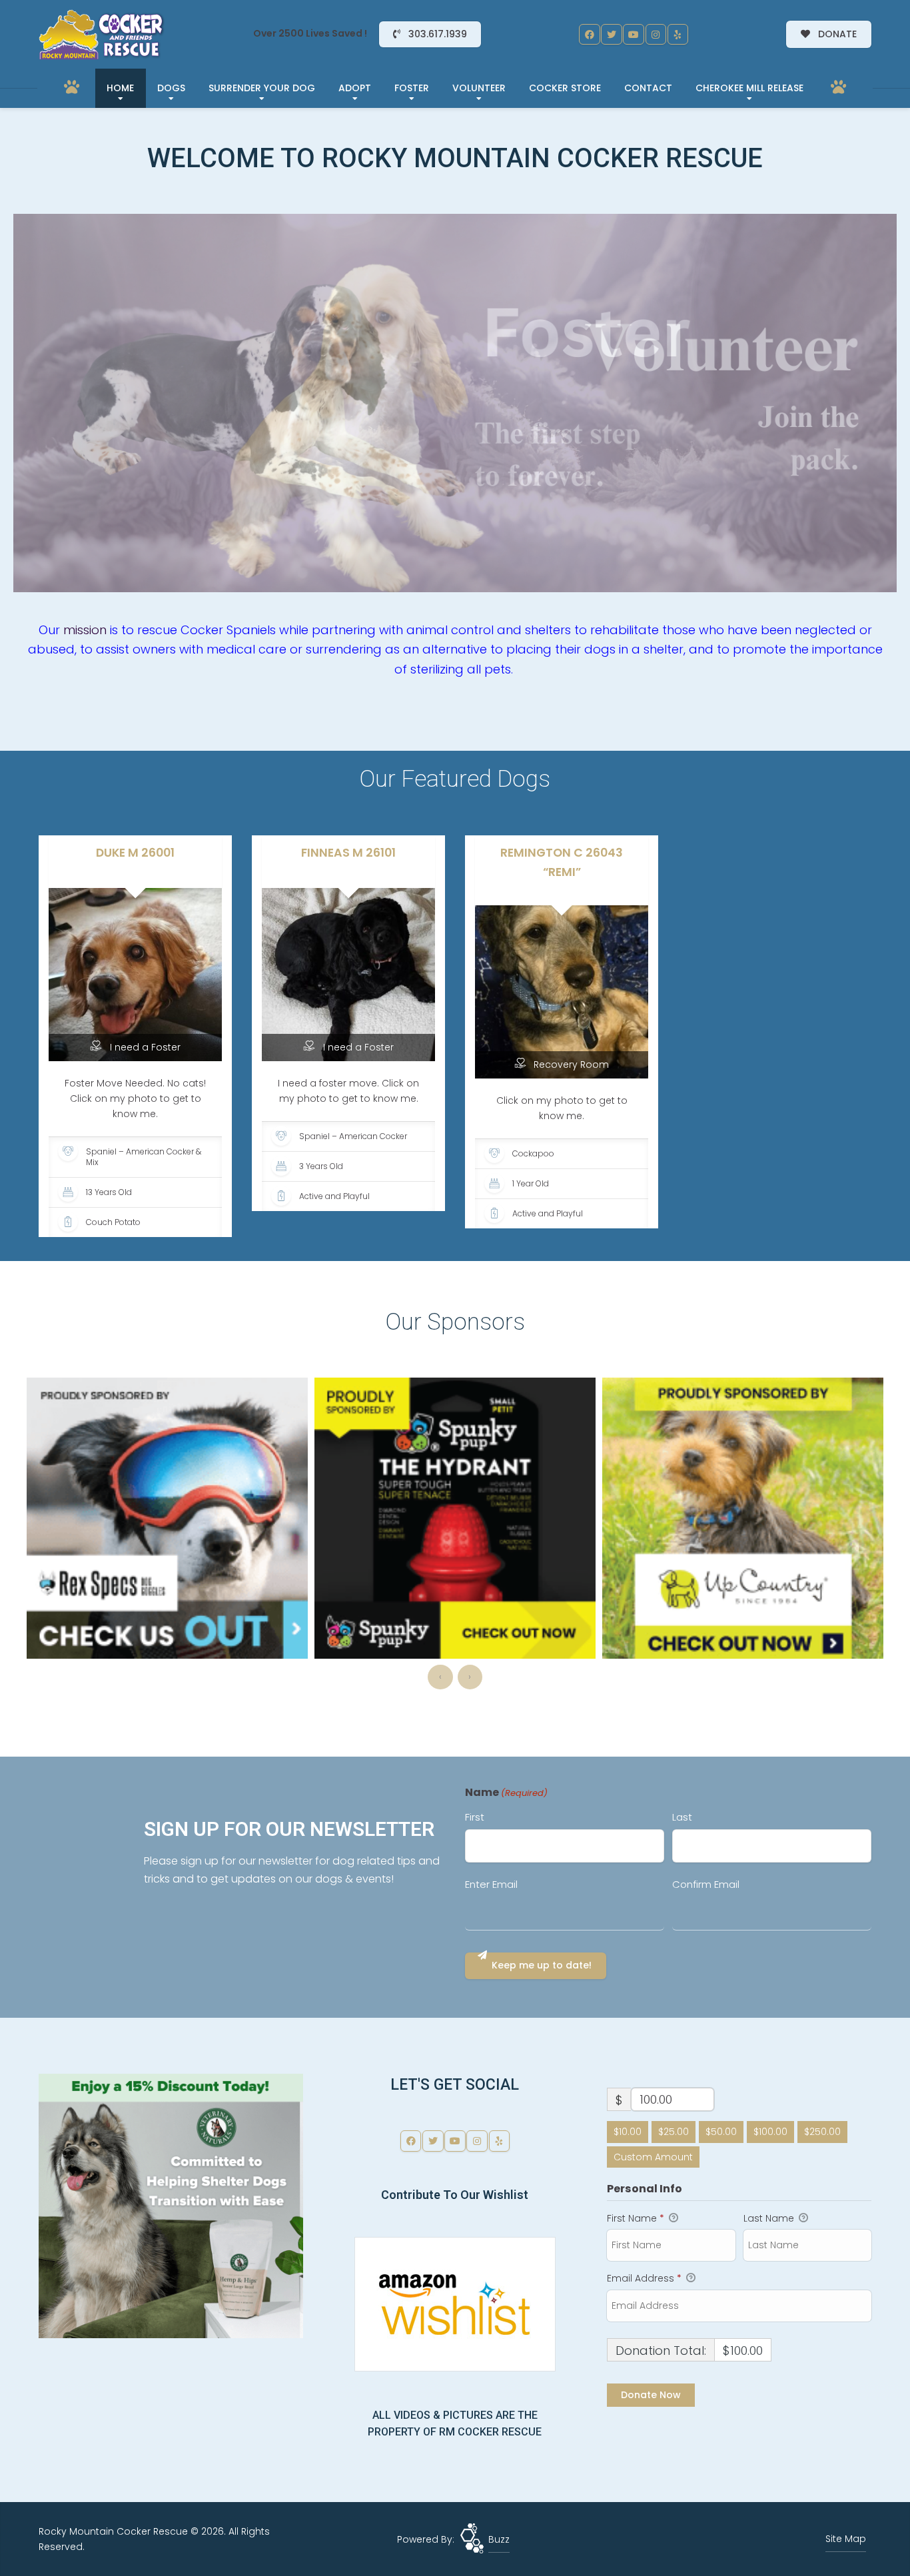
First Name (636, 2218)
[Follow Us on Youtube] (634, 35)
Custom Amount (653, 2157)
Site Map (846, 2539)
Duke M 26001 (135, 853)
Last (682, 1817)
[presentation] (440, 1677)
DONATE (836, 34)
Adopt (355, 88)
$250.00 (822, 2132)
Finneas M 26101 (348, 853)
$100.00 (770, 2132)
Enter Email (491, 1884)
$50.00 (721, 2132)
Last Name (770, 2218)
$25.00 (674, 2132)
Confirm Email (706, 1884)
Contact (648, 88)
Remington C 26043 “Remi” (562, 862)
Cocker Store (565, 88)
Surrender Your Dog (262, 88)
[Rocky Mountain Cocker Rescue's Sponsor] (171, 2205)
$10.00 (628, 2132)
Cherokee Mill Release (749, 88)
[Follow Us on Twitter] (612, 35)
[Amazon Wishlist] (455, 2303)
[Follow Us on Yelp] (678, 35)
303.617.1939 (436, 34)
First (475, 1817)
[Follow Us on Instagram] (656, 35)
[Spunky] (167, 1518)
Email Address (644, 2278)
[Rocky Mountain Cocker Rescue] (102, 35)
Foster (412, 88)
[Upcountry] (455, 1518)
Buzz (499, 2539)
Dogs (171, 88)
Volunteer (479, 88)
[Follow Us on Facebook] (590, 35)
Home (120, 88)
